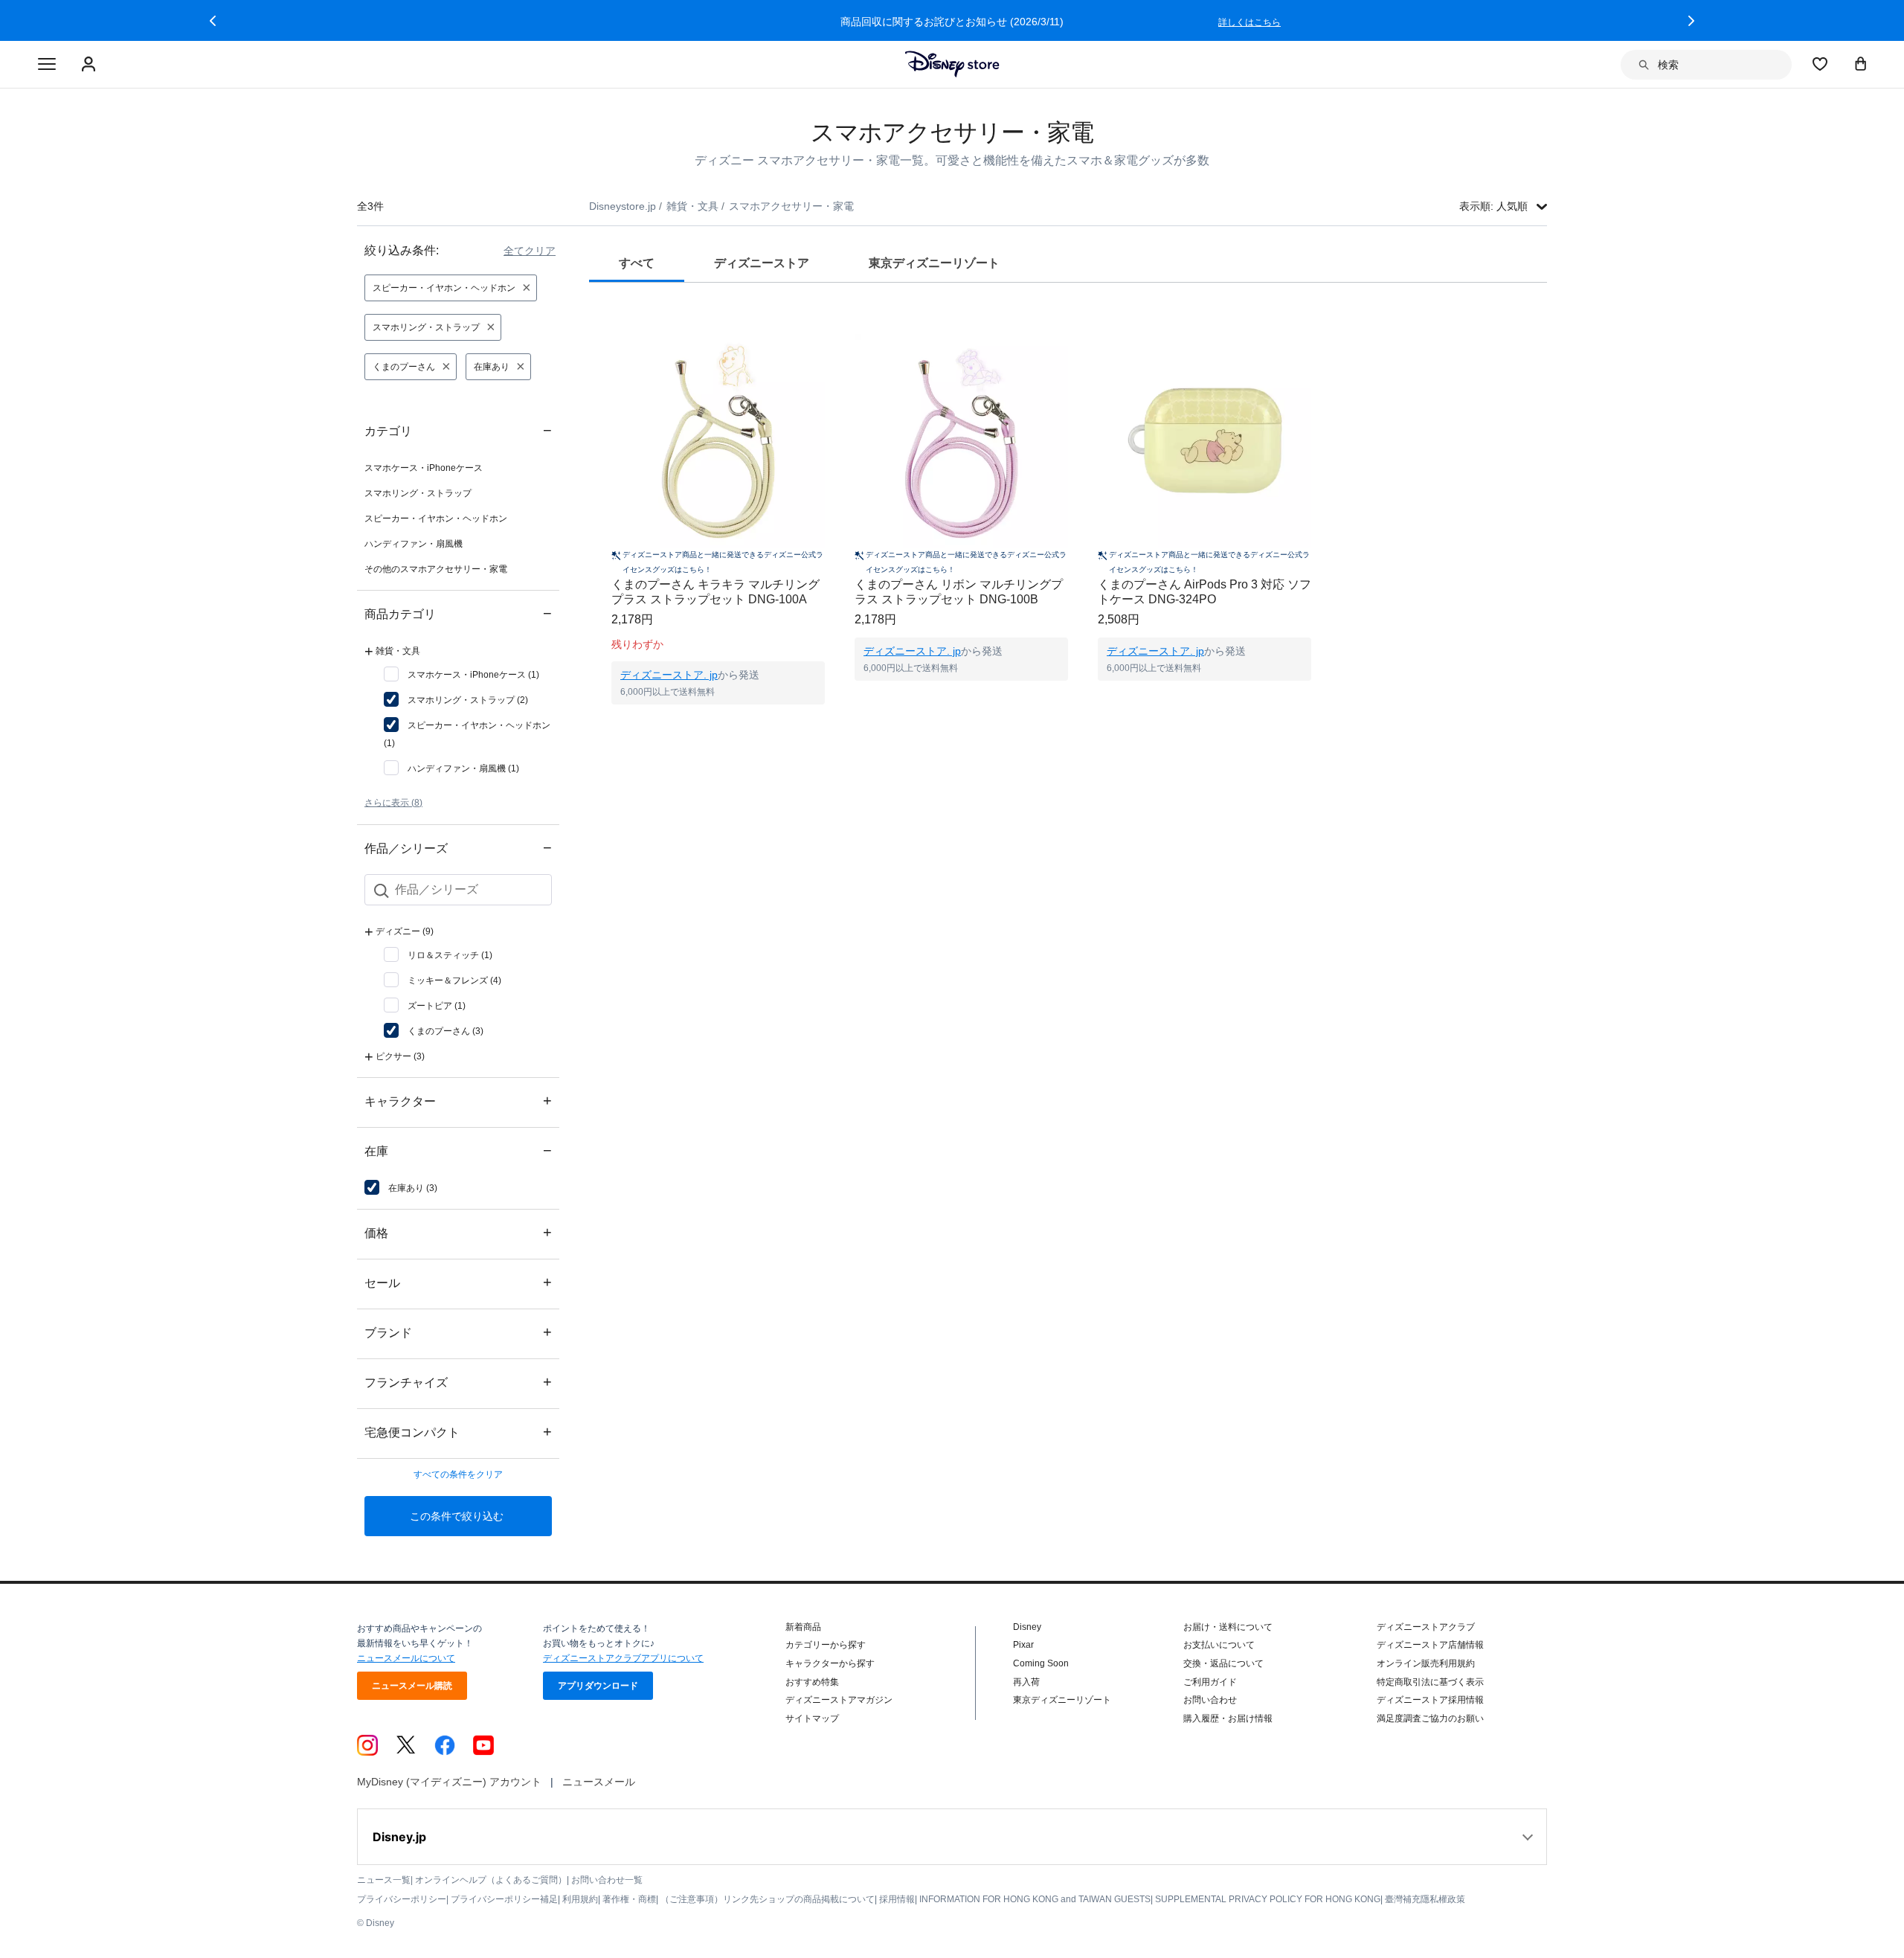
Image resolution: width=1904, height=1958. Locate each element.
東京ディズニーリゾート (1062, 1700)
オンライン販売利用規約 (1426, 1663)
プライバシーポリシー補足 (504, 1899)
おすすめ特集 (812, 1682)
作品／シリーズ (458, 848)
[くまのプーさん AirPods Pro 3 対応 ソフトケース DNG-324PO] (1205, 441)
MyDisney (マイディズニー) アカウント (449, 1782)
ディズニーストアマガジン (839, 1700)
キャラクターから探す (830, 1663)
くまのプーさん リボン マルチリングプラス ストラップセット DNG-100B (959, 592)
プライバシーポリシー (402, 1899)
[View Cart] (1861, 63)
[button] (213, 21)
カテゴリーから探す (826, 1645)
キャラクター (458, 1101)
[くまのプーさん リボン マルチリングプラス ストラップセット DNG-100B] (961, 441)
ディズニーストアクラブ (1426, 1627)
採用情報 (897, 1899)
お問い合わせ (1210, 1700)
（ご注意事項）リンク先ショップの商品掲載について (768, 1899)
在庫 (458, 1150)
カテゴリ (458, 430)
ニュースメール (599, 1782)
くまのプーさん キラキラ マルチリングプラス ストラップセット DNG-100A (715, 592)
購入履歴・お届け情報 (1228, 1718)
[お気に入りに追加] (823, 320)
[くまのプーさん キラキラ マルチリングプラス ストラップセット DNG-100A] (718, 441)
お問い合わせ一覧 (607, 1880)
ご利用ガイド (1210, 1682)
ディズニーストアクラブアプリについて (623, 1658)
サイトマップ (812, 1718)
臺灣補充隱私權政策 (1425, 1899)
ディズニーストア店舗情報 (1430, 1645)
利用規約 (580, 1899)
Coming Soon (1041, 1663)
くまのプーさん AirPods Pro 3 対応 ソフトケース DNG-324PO (1205, 592)
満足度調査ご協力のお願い (1430, 1718)
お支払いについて (1219, 1645)
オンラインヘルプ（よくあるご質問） (491, 1880)
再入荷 (1026, 1682)
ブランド (458, 1332)
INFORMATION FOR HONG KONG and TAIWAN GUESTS (1035, 1899)
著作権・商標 (629, 1899)
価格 (458, 1232)
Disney (1027, 1627)
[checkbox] (461, 675)
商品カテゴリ (458, 613)
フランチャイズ (458, 1382)
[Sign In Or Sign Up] (90, 65)
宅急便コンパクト (458, 1432)
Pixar (1023, 1645)
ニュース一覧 (384, 1880)
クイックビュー (718, 723)
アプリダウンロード (598, 1686)
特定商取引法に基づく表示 (1430, 1682)
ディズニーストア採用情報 (1430, 1700)
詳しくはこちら (1249, 22)
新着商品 (803, 1627)
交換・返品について (1223, 1663)
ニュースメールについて (406, 1658)
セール (458, 1282)
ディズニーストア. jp (669, 675)
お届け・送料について (1228, 1627)
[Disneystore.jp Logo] (952, 64)
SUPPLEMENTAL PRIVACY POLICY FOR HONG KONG (1268, 1899)
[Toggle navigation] (47, 65)
